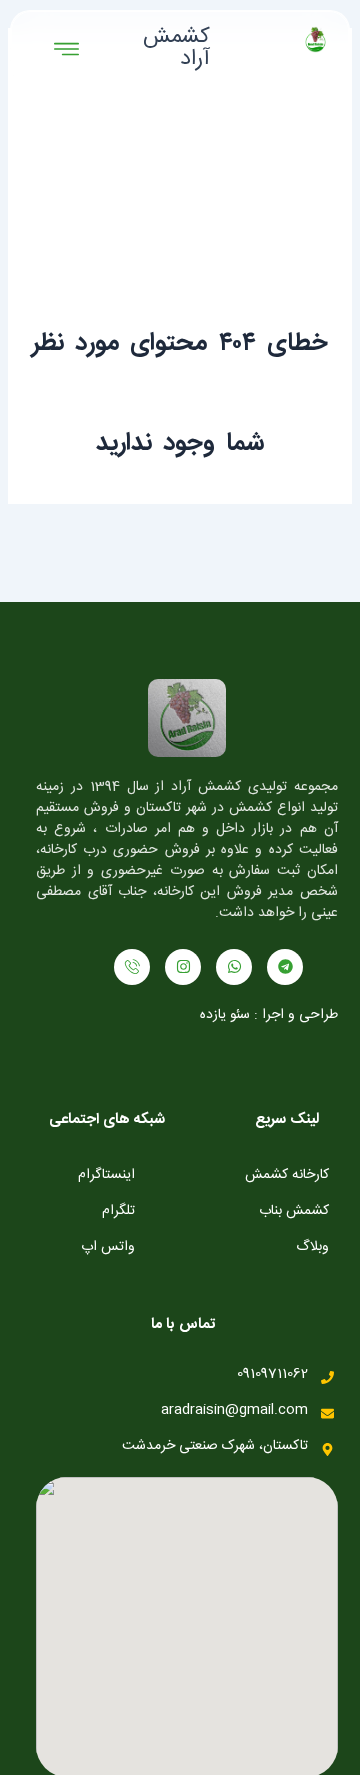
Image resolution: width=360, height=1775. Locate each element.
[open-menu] (66, 51)
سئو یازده (225, 1015)
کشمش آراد (176, 48)
